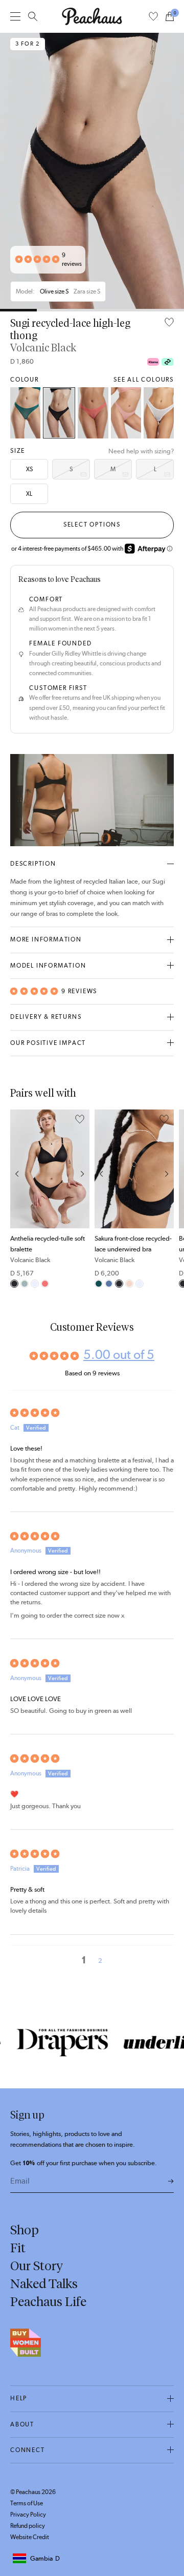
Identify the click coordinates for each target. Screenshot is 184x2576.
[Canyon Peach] (93, 413)
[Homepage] (92, 16)
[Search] (33, 16)
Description (33, 864)
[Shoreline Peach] (129, 1284)
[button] (37, 260)
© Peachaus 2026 (33, 2492)
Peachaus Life (48, 2301)
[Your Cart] (170, 16)
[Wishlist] (153, 16)
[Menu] (15, 16)
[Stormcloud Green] (25, 413)
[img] (92, 1413)
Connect (28, 2450)
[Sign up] (171, 2182)
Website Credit (30, 2537)
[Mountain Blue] (109, 1284)
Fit (18, 2248)
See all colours (144, 380)
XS (29, 469)
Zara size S (87, 291)
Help (19, 2398)
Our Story (37, 2266)
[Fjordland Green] (25, 1284)
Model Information (48, 966)
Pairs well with (43, 1093)
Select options (92, 525)
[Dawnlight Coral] (126, 413)
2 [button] (100, 1961)
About (22, 2424)
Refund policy (28, 2526)
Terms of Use (27, 2503)
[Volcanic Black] (59, 413)
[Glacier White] (159, 413)
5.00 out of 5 (119, 1354)
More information (46, 939)
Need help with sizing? (141, 451)
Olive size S (54, 291)
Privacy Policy (28, 2515)
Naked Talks (44, 2284)
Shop (25, 2230)
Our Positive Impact (48, 1043)
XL (29, 494)
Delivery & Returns (46, 1017)
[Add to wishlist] (169, 323)
